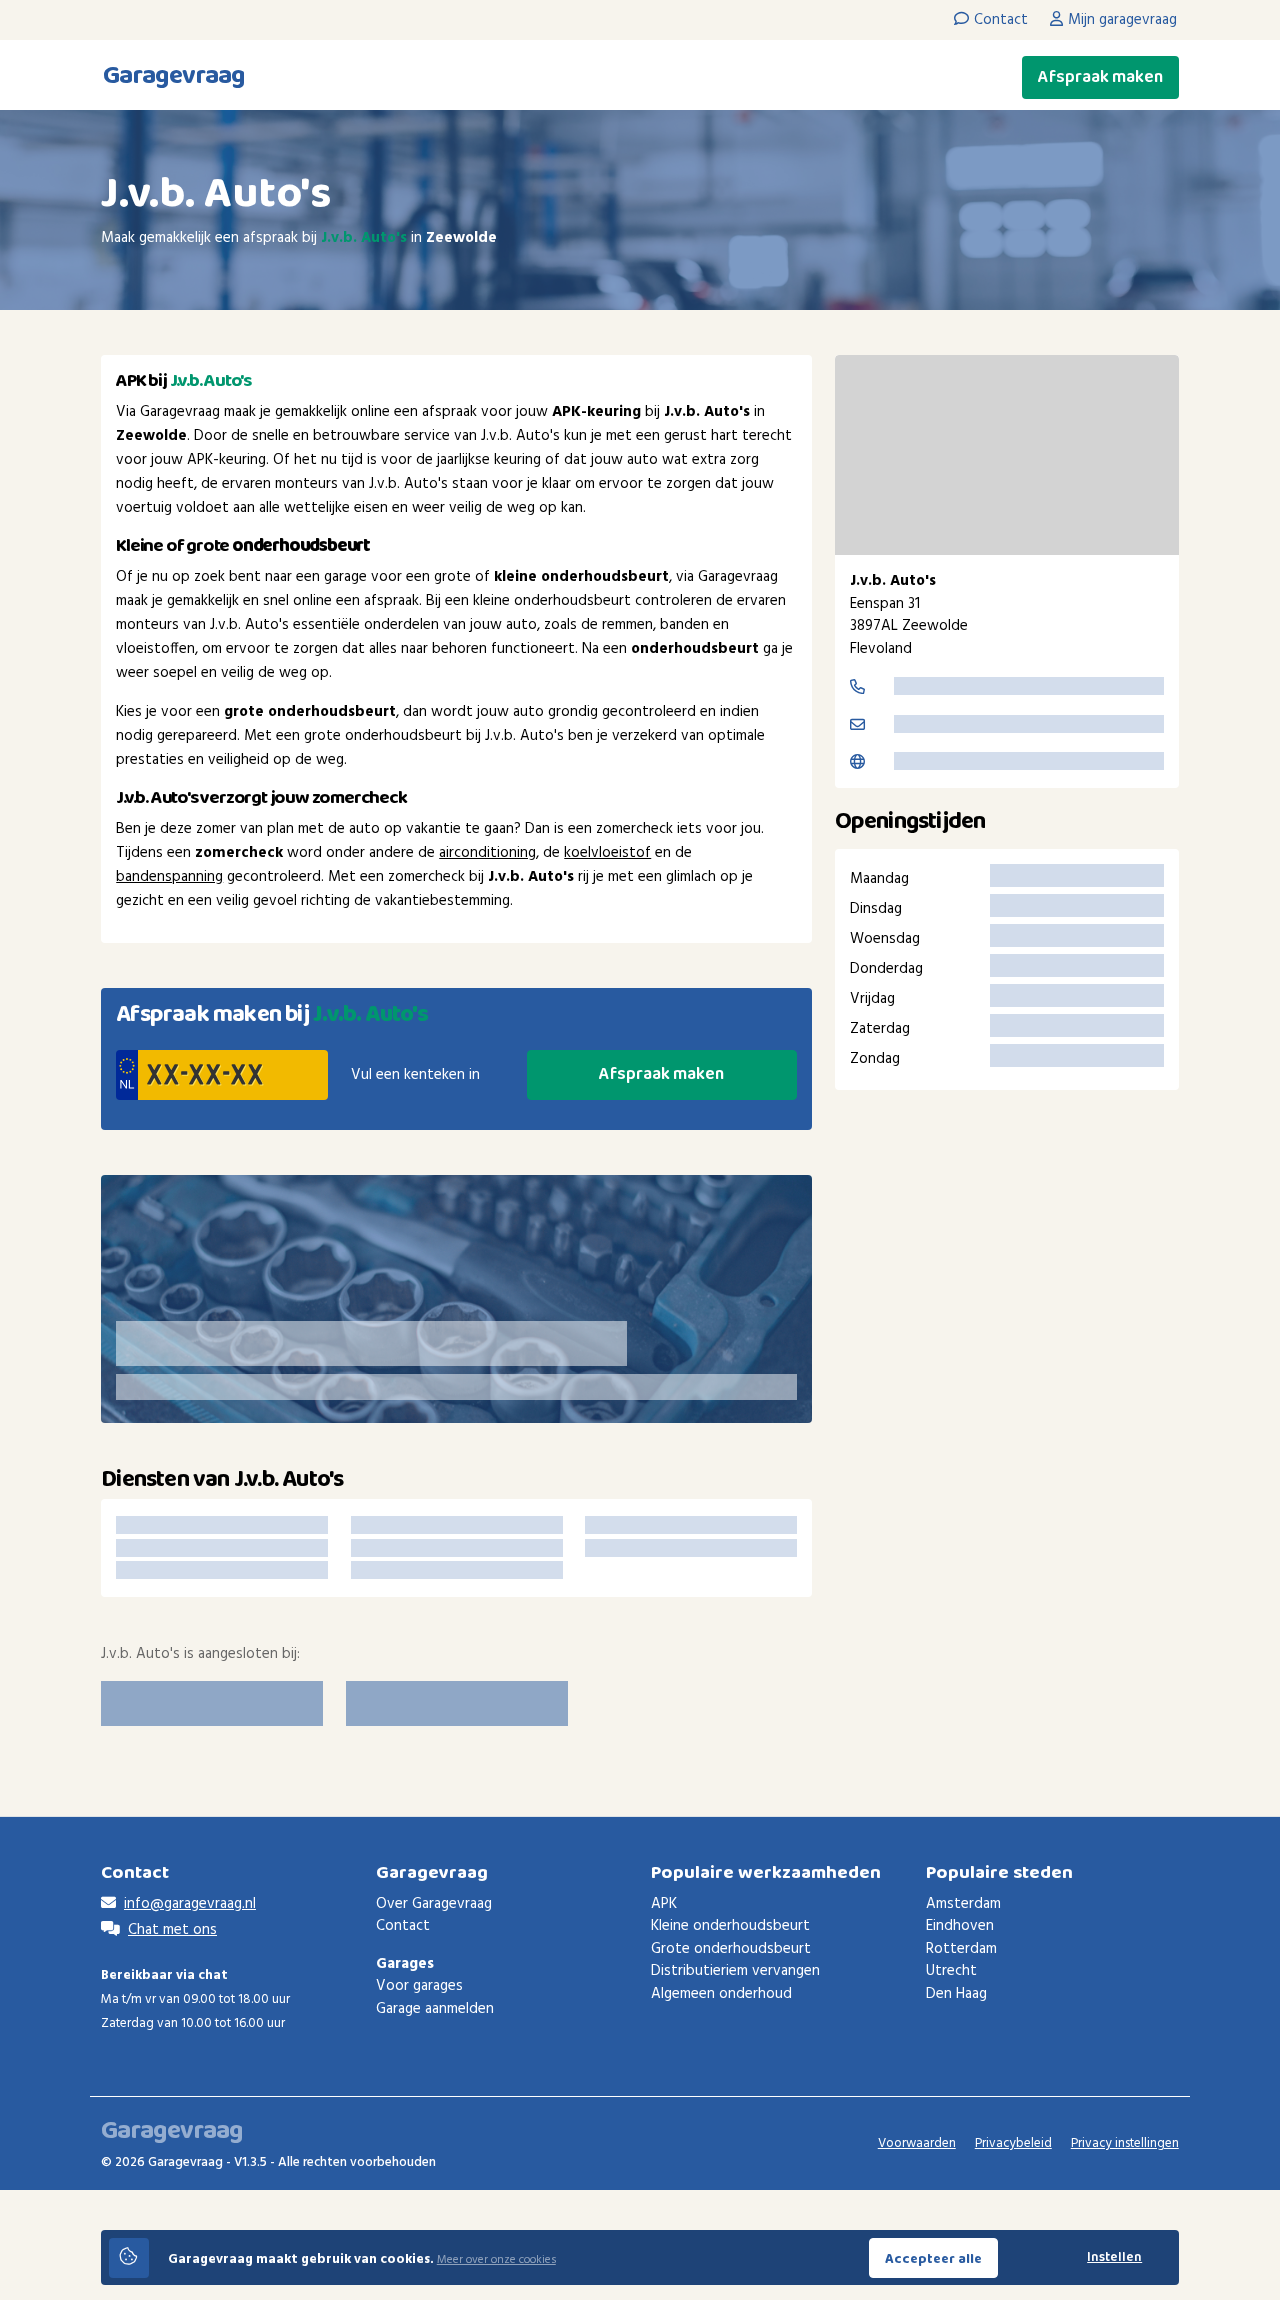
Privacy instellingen (1125, 2143)
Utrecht (951, 1971)
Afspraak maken (1100, 77)
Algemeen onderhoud (721, 1994)
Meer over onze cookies (496, 2260)
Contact (403, 1926)
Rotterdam (961, 1949)
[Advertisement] (1007, 1274)
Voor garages (419, 1986)
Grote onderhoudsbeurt (731, 1949)
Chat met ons (172, 1930)
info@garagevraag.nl (190, 1904)
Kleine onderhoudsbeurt (730, 1926)
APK (664, 1904)
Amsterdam (963, 1904)
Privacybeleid (1013, 2143)
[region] (1007, 455)
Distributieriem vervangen (735, 1971)
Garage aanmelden (435, 2009)
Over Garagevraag (434, 1904)
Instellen (1114, 2257)
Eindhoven (960, 1926)
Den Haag (956, 1994)
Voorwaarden (917, 2143)
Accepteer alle (933, 2259)
